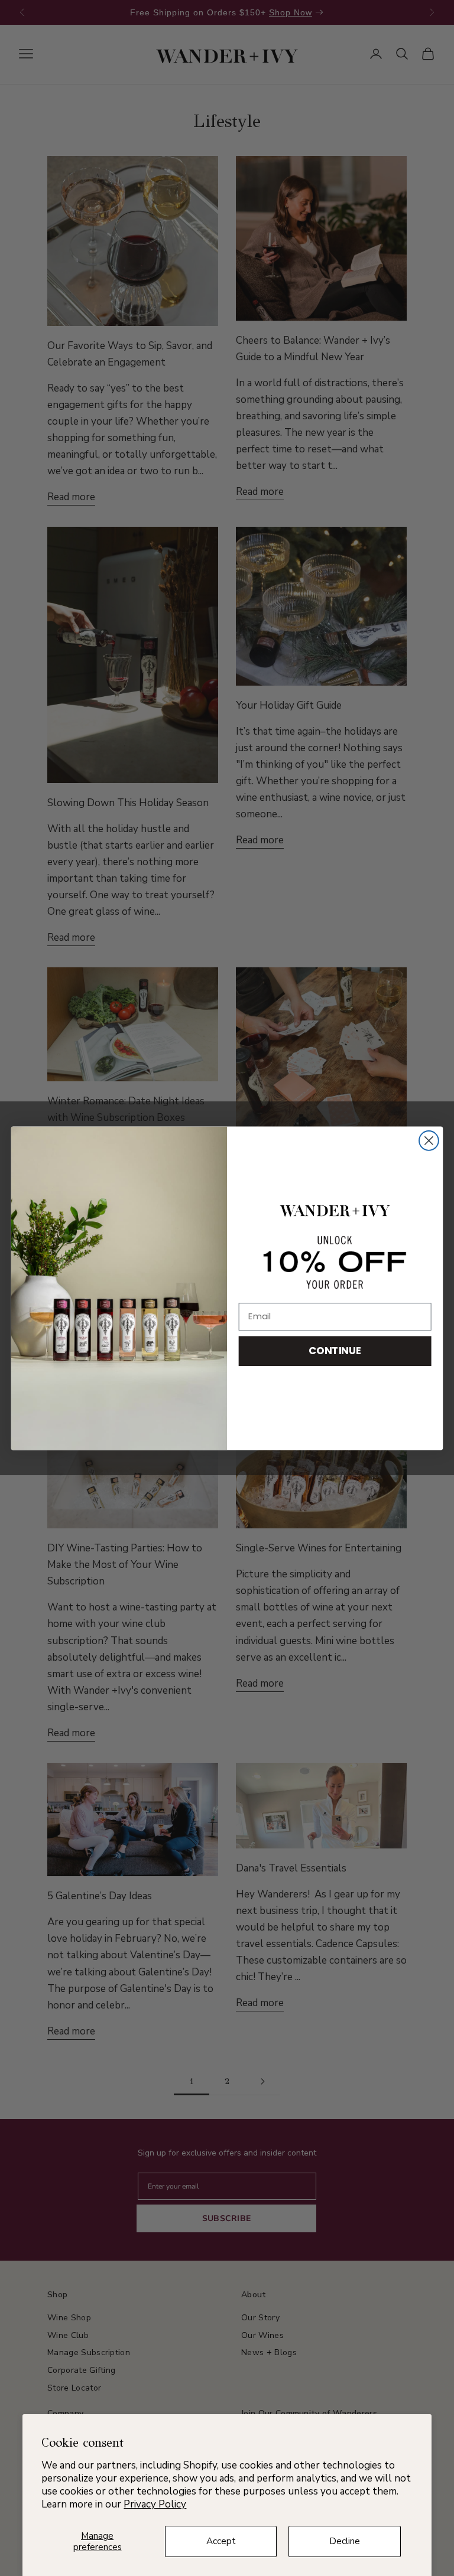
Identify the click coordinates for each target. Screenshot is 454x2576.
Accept (221, 2541)
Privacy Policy (155, 2504)
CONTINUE (335, 1350)
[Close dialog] (429, 1141)
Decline (345, 2541)
